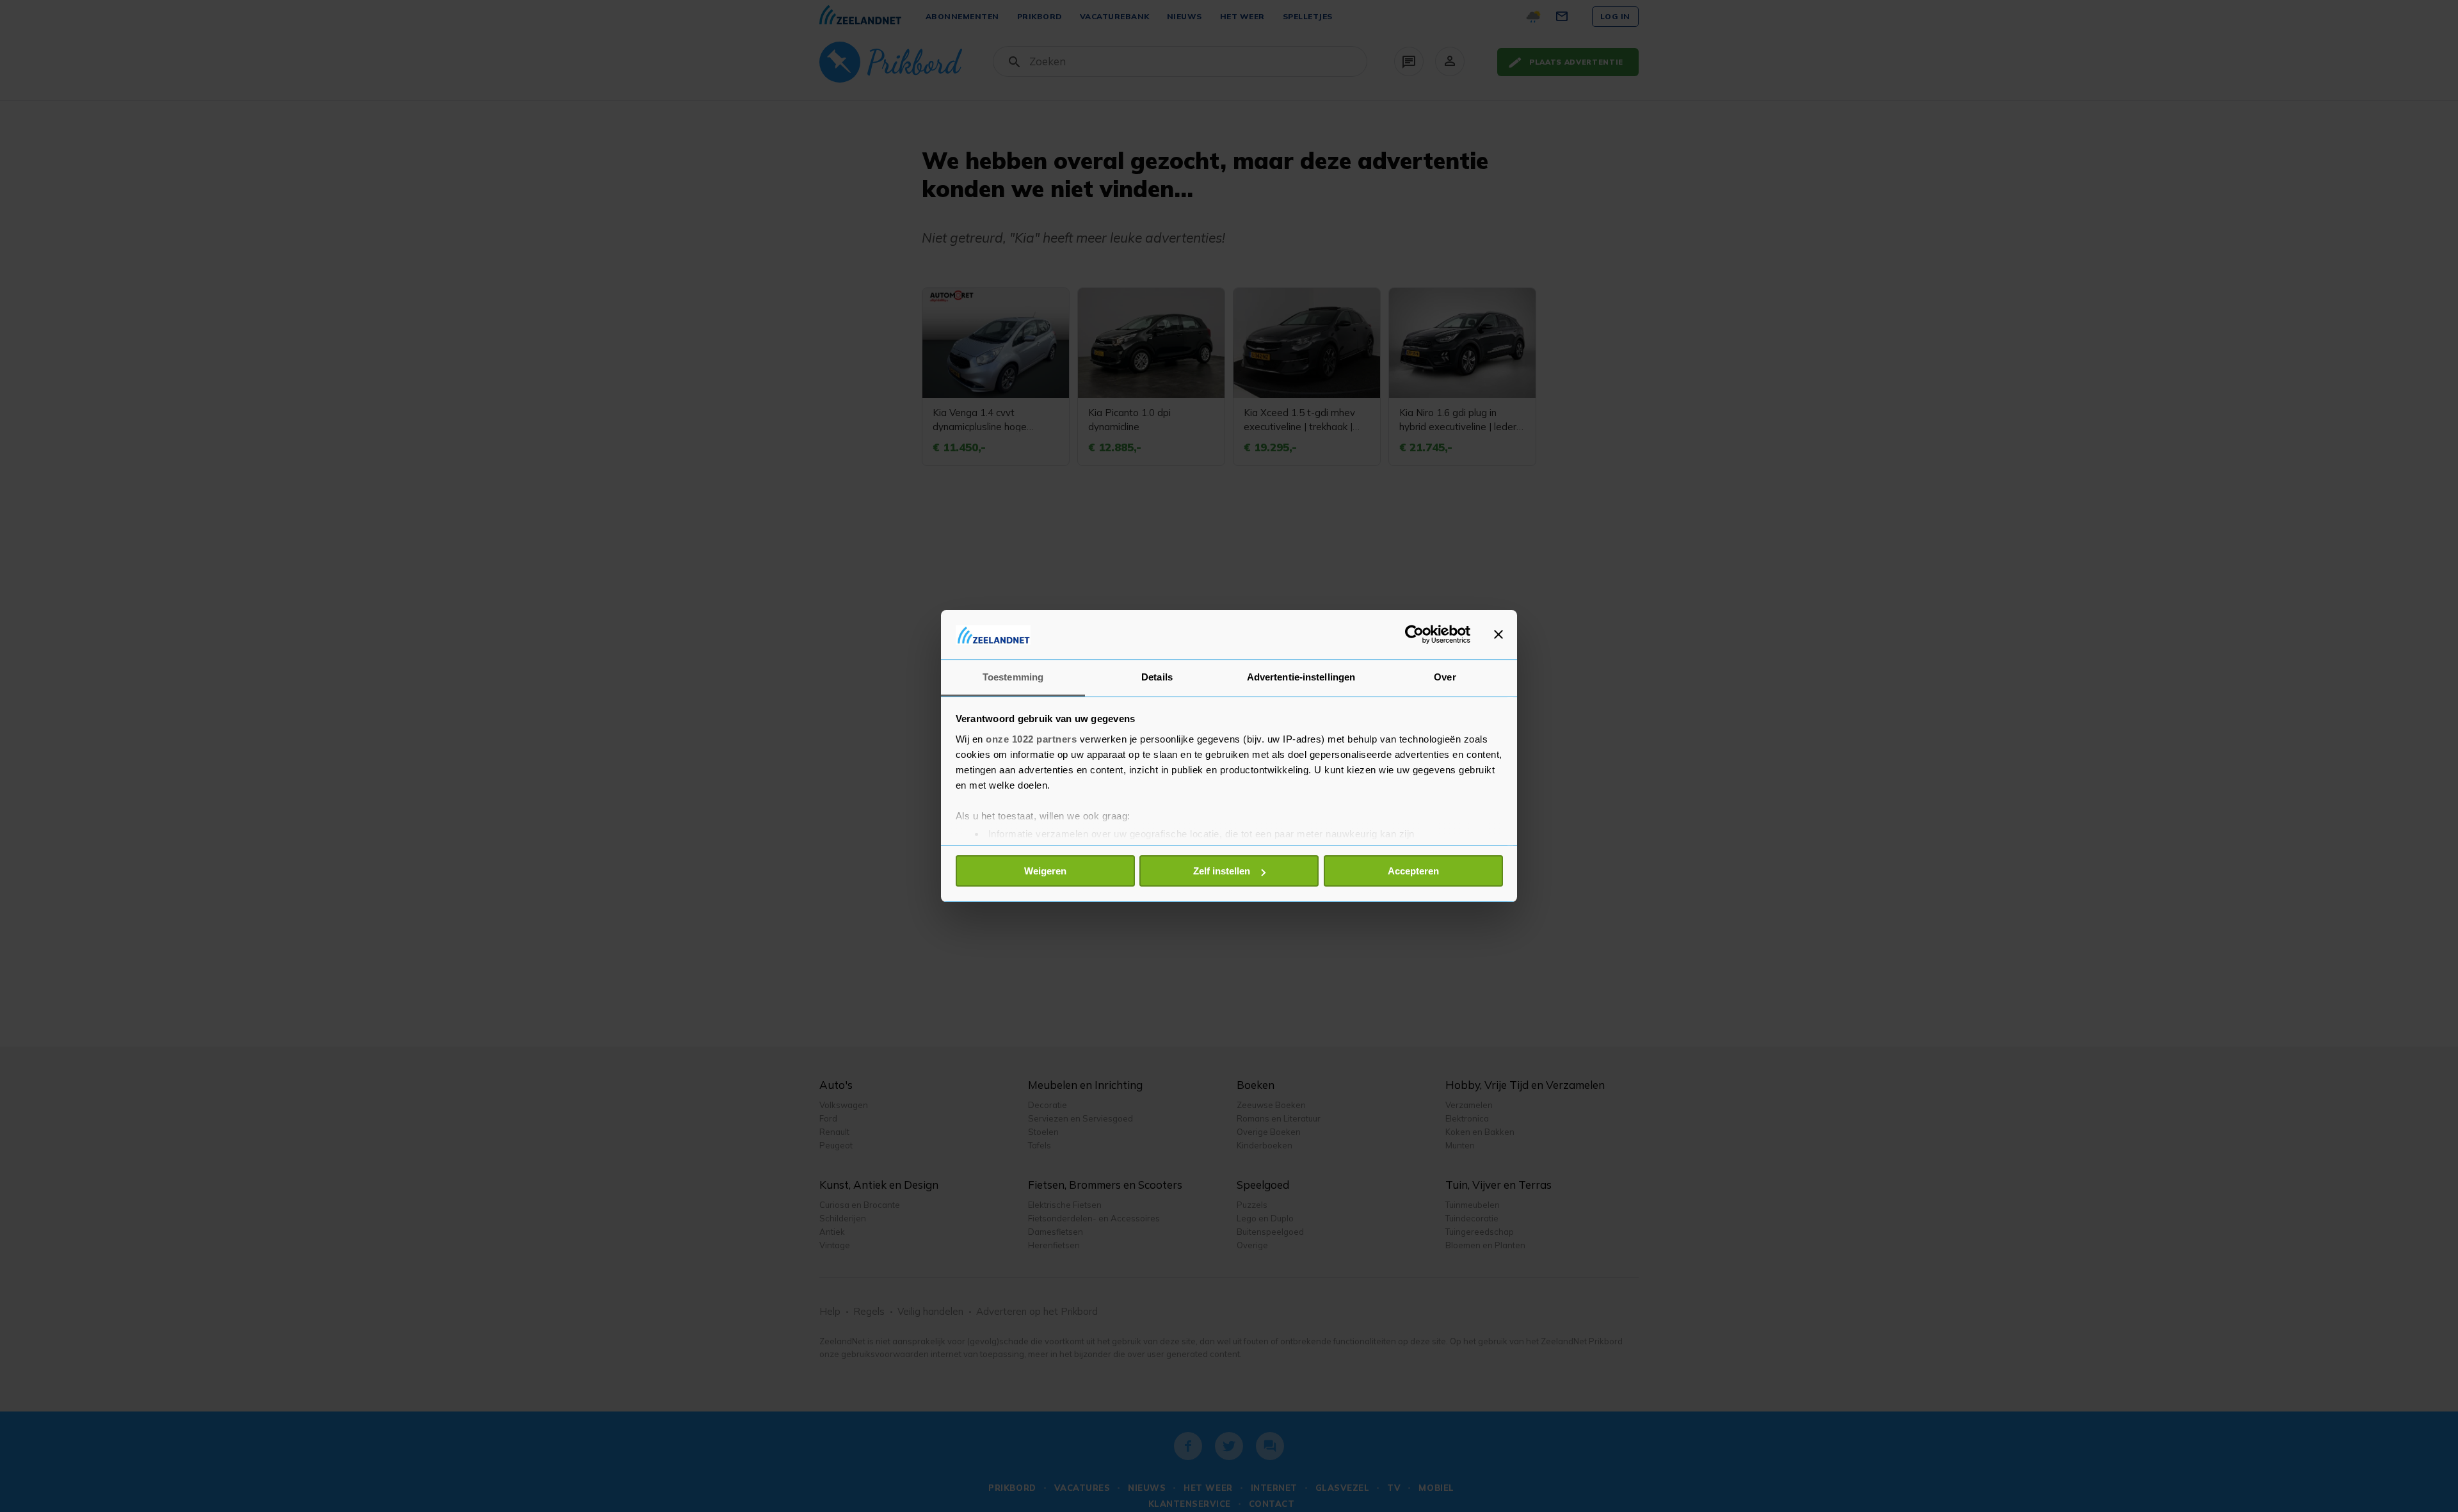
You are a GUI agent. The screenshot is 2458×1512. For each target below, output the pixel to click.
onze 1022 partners (1031, 739)
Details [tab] (1157, 677)
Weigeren (1045, 871)
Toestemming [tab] (1013, 677)
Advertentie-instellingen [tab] (1301, 677)
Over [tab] (1445, 677)
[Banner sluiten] (1498, 634)
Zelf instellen (1222, 871)
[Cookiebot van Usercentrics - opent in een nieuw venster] (1414, 634)
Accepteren (1413, 871)
